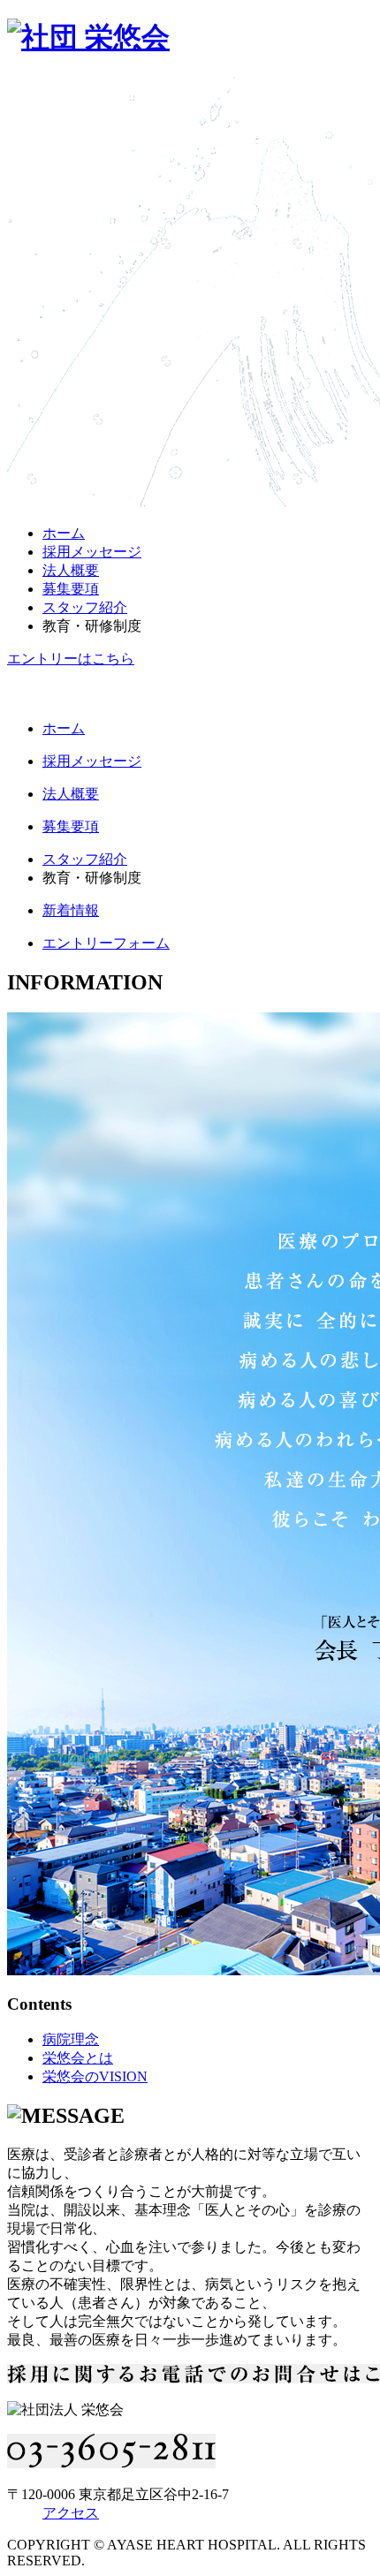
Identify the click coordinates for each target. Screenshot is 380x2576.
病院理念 (71, 2039)
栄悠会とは (78, 2058)
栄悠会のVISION (95, 2076)
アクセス (71, 2513)
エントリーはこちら (71, 659)
